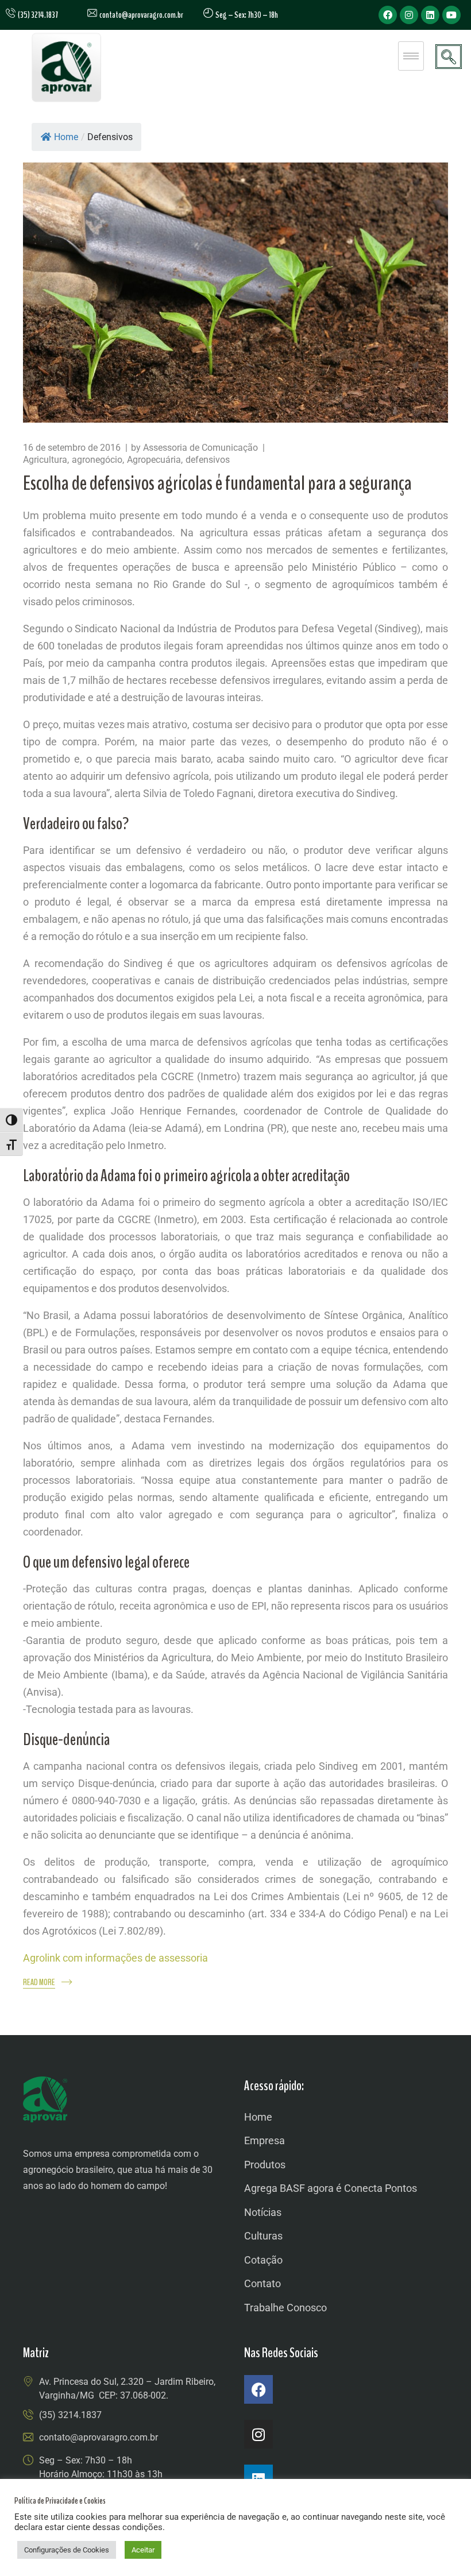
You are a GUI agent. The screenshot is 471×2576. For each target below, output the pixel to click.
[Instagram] (409, 15)
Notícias (263, 2212)
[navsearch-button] (449, 57)
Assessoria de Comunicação (200, 448)
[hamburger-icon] (411, 56)
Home (66, 137)
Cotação (263, 2260)
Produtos (265, 2165)
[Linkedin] (430, 15)
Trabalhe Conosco (285, 2308)
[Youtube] (451, 15)
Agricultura (45, 460)
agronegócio (97, 460)
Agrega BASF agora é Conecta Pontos (331, 2188)
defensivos (208, 460)
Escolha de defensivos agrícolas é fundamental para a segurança (217, 483)
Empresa (265, 2140)
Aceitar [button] (143, 2550)
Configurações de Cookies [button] (67, 2550)
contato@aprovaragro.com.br (140, 15)
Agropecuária (154, 460)
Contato (262, 2283)
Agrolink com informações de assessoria (115, 1958)
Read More (39, 1983)
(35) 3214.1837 (70, 2415)
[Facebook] (388, 15)
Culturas (263, 2236)
